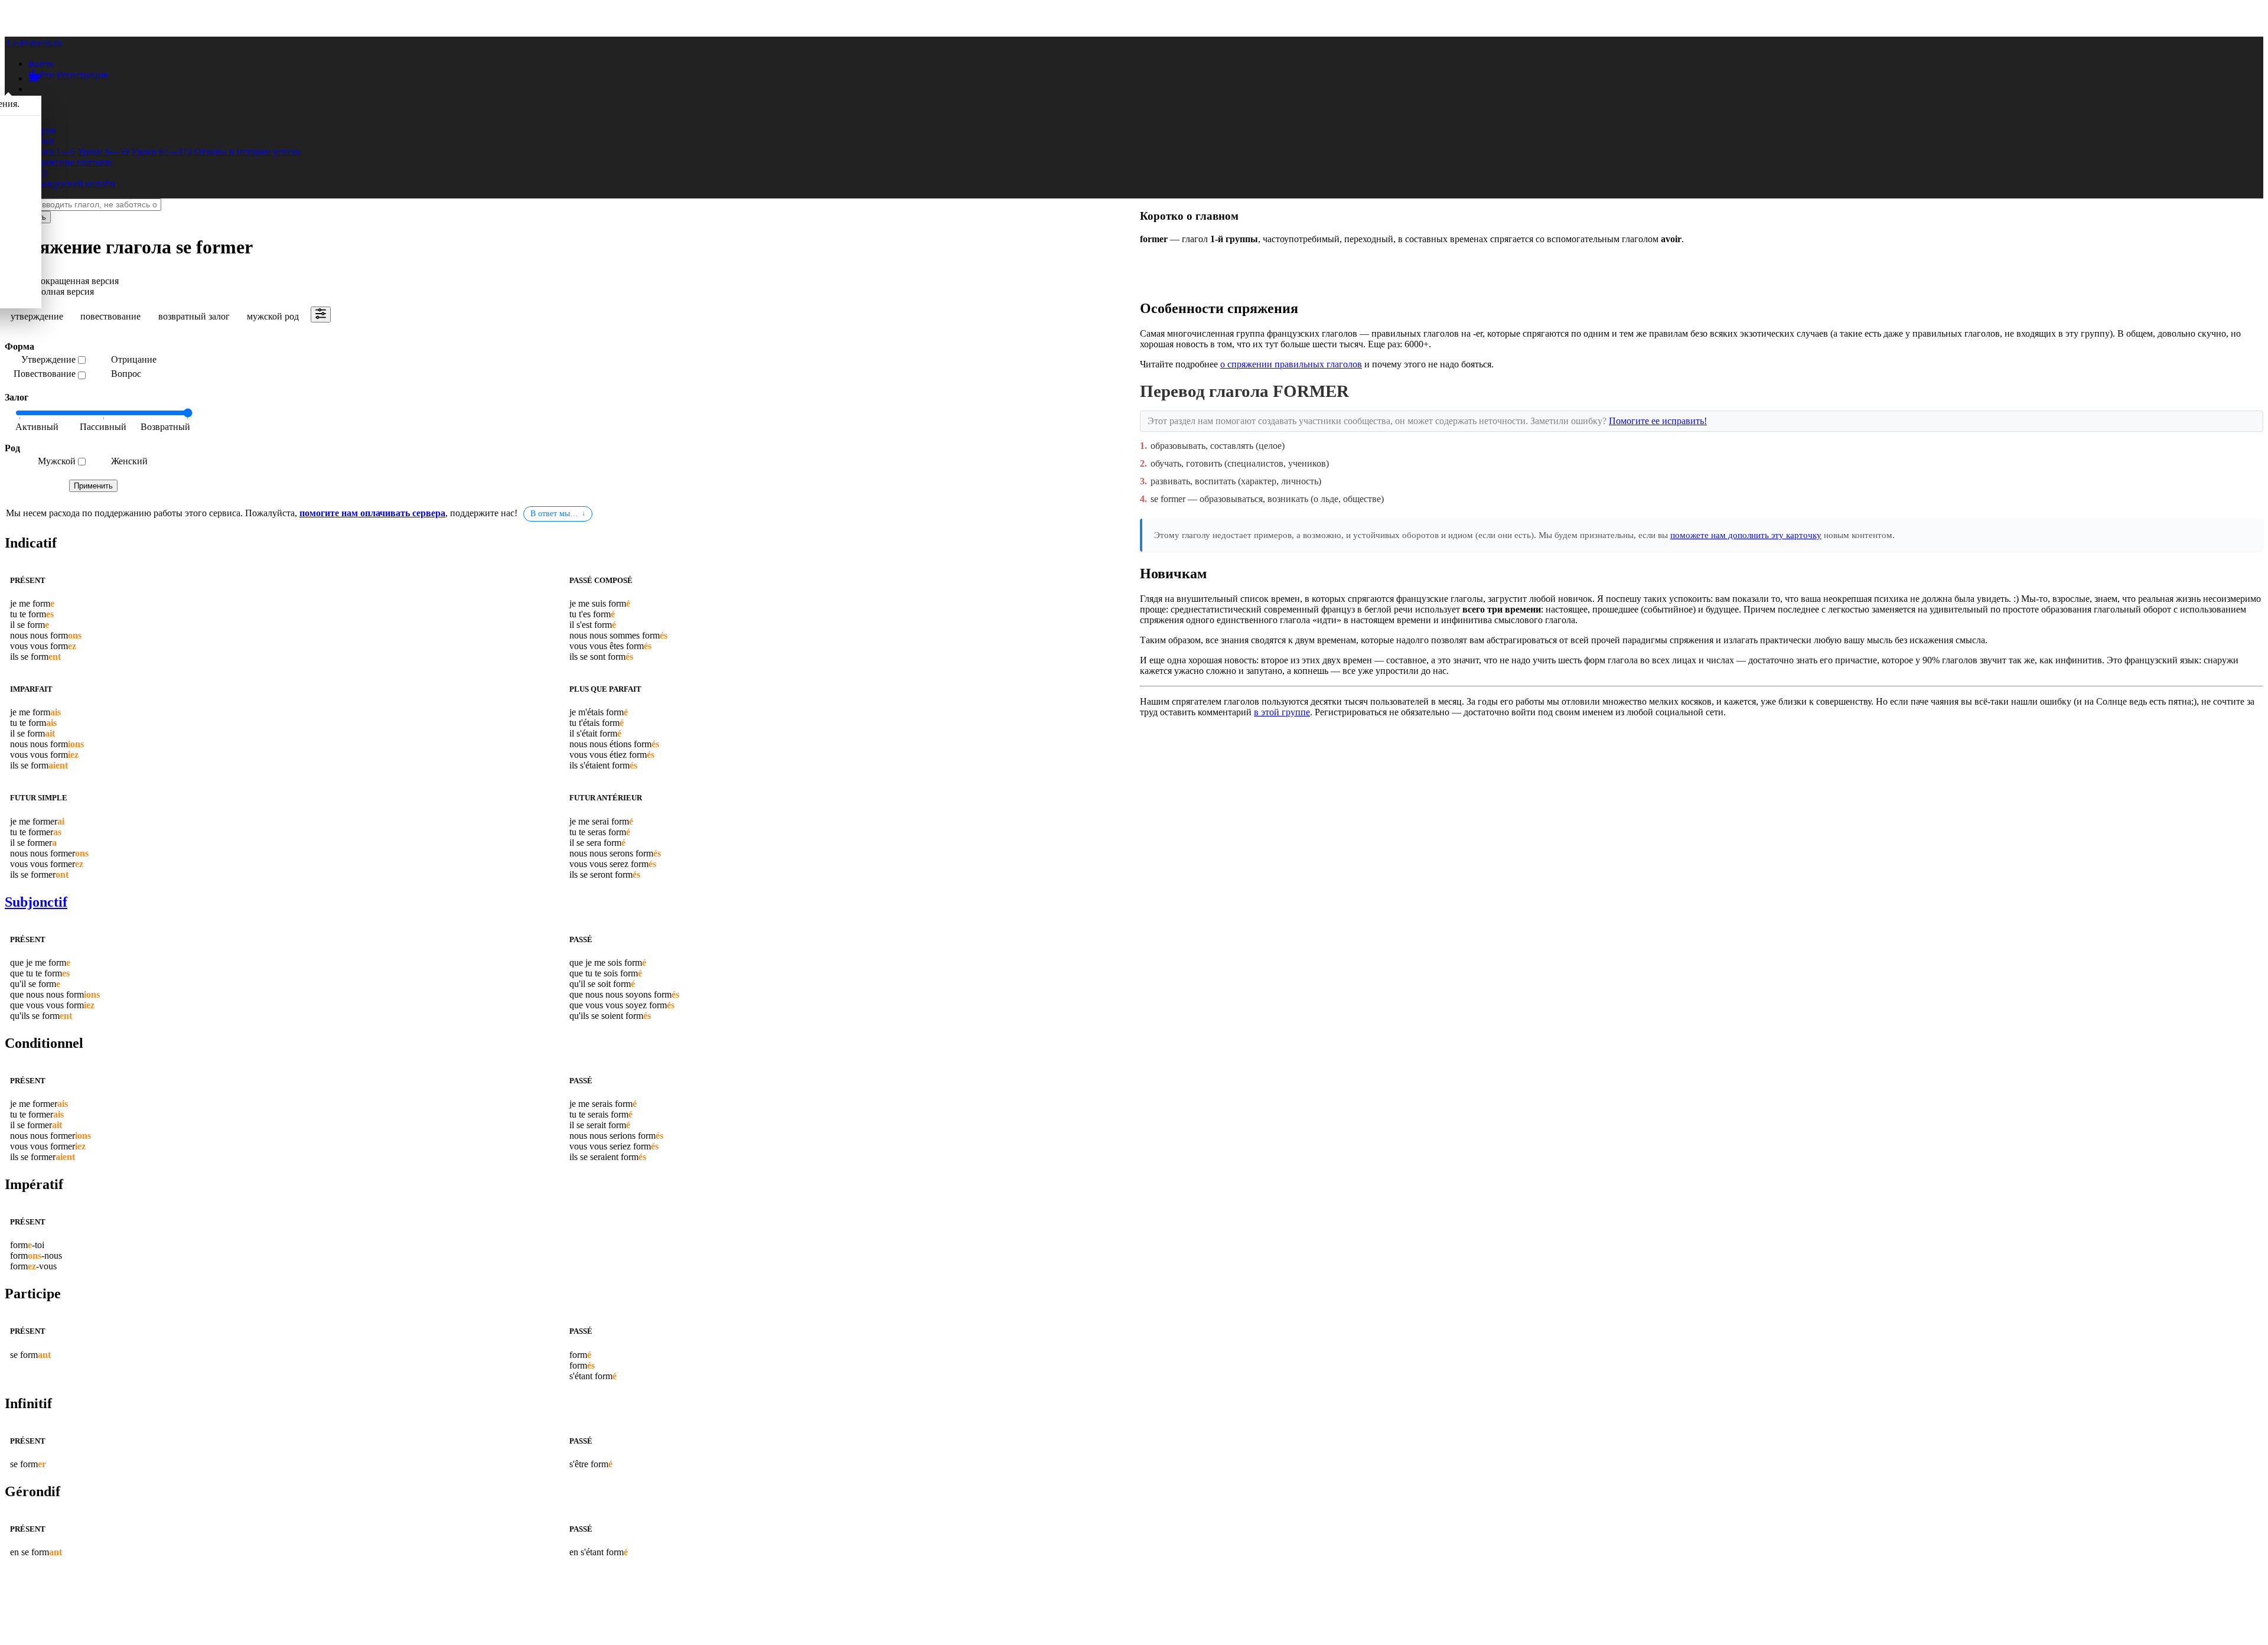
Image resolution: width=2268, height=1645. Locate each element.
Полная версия (64, 291)
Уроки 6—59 (103, 152)
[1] (103, 428)
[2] (162, 428)
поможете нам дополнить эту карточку (1746, 535)
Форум (42, 130)
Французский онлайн (72, 183)
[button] (41, 63)
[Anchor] (59, 543)
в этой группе (1282, 712)
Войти (41, 75)
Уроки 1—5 (52, 152)
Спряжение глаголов (70, 162)
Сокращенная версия (76, 281)
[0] (44, 428)
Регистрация (82, 75)
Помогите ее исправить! (1658, 421)
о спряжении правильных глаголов (1291, 364)
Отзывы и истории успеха (247, 152)
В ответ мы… (554, 514)
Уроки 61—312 (162, 152)
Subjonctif (36, 902)
